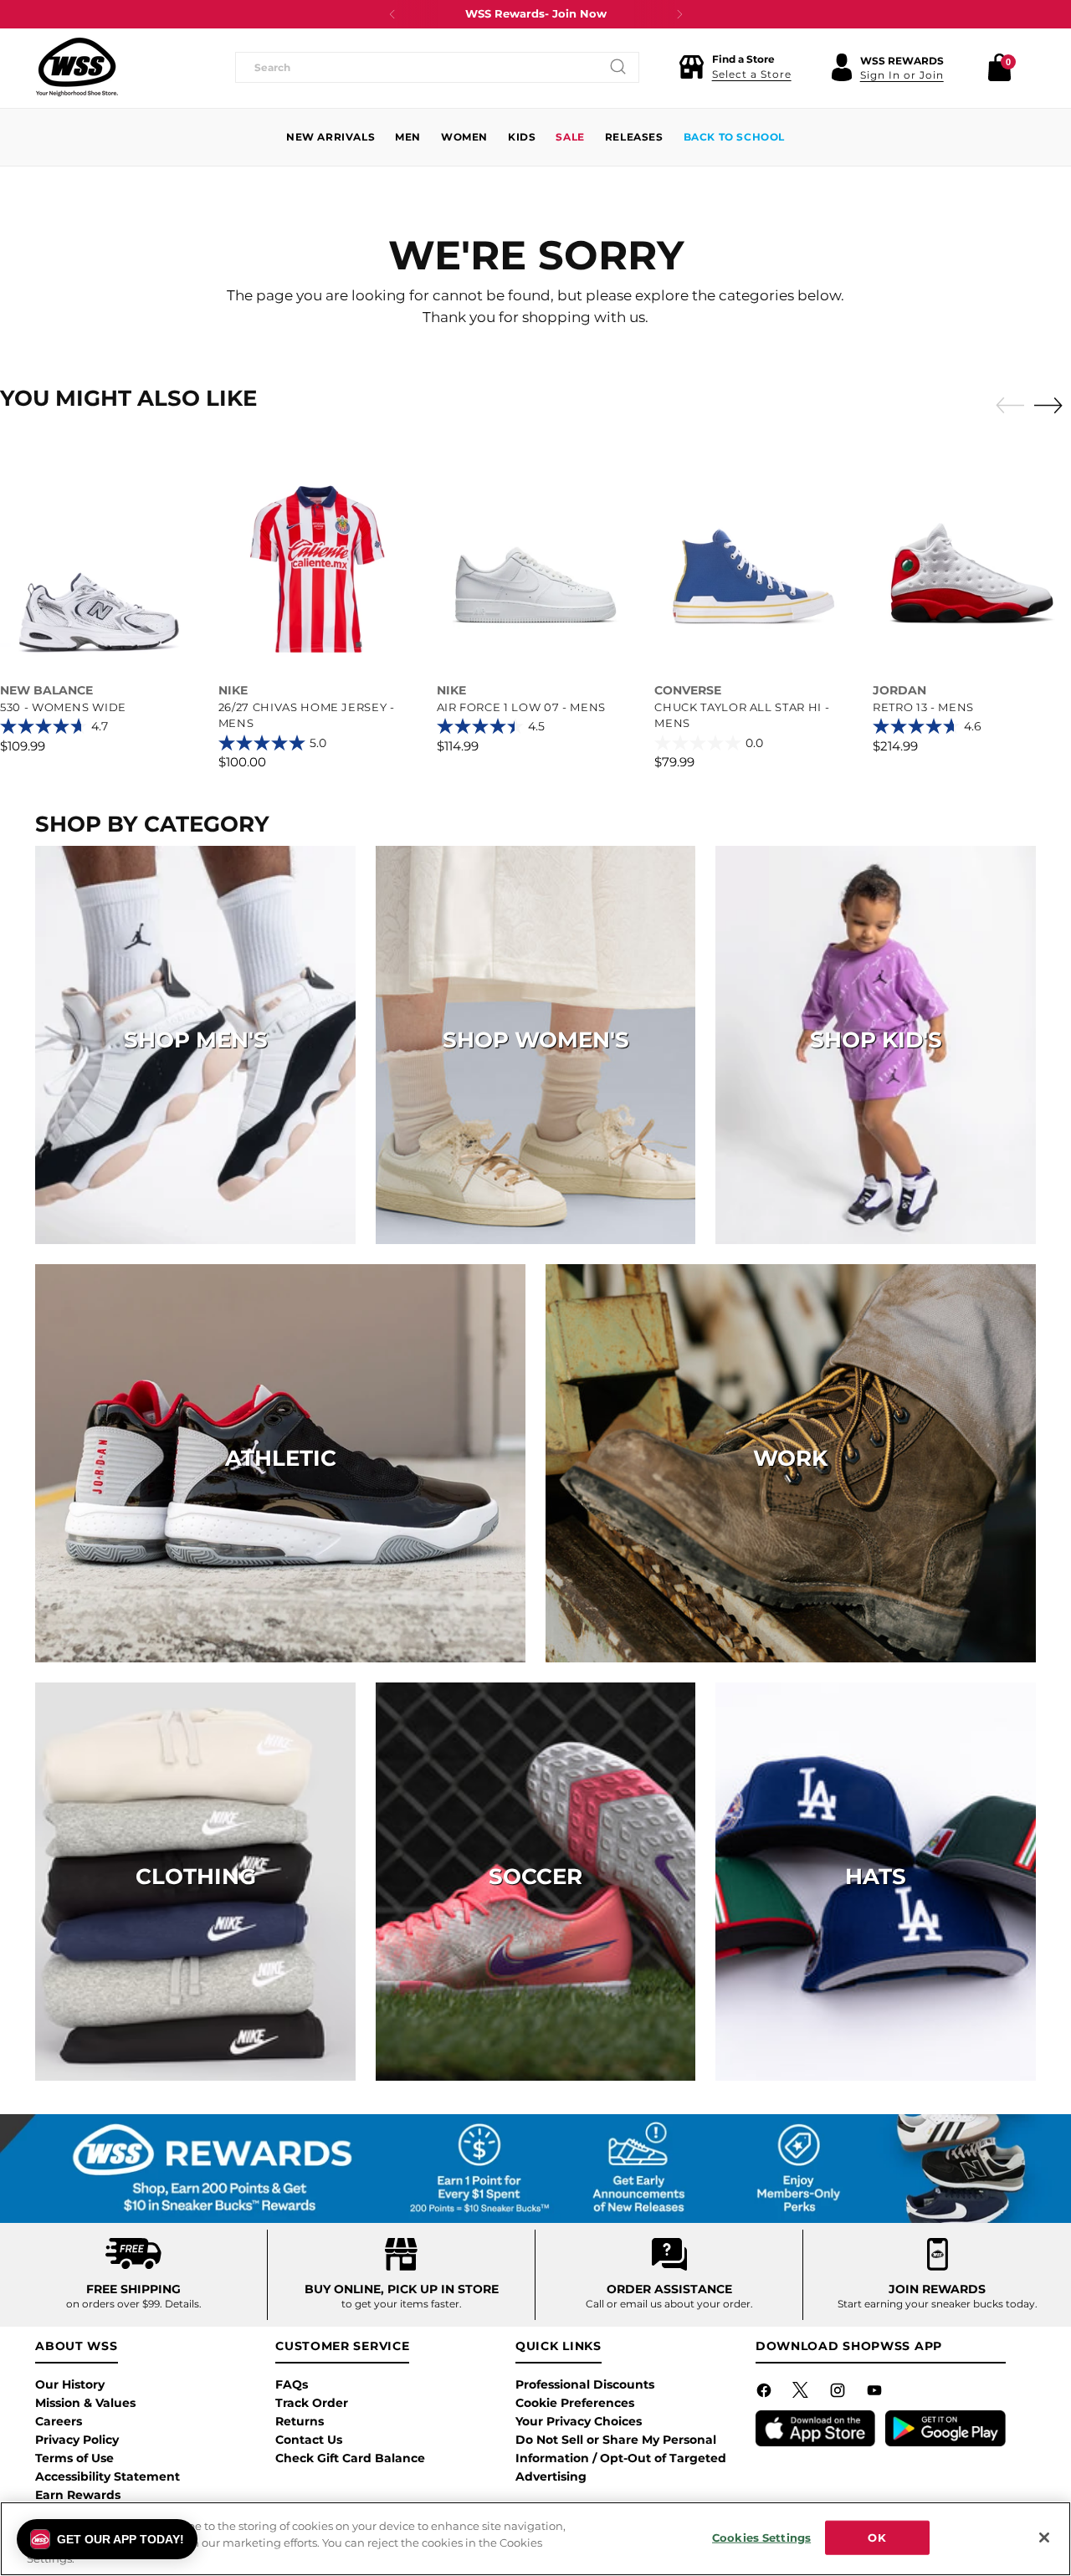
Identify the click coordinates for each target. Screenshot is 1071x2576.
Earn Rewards (78, 2495)
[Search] (618, 67)
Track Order (312, 2403)
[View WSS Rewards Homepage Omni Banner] (535, 2169)
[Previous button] (392, 14)
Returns (300, 2421)
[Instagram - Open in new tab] (839, 2394)
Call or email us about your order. (669, 2304)
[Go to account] (842, 67)
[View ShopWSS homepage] (77, 67)
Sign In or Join (902, 75)
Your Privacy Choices (579, 2421)
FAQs (292, 2384)
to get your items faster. (402, 2304)
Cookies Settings (761, 2537)
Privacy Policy (77, 2440)
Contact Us (309, 2440)
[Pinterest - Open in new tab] (802, 2394)
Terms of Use (74, 2458)
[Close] (1044, 2538)
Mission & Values (85, 2403)
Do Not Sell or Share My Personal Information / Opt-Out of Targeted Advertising (621, 2458)
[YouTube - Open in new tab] (876, 2394)
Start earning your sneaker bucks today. (938, 2304)
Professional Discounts (585, 2384)
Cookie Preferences (575, 2403)
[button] (735, 67)
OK (876, 2537)
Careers (59, 2421)
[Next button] (679, 14)
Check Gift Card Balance (350, 2458)
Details (182, 2304)
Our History (70, 2384)
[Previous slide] (1006, 406)
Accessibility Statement (108, 2476)
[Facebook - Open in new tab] (766, 2394)
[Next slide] (1053, 405)
